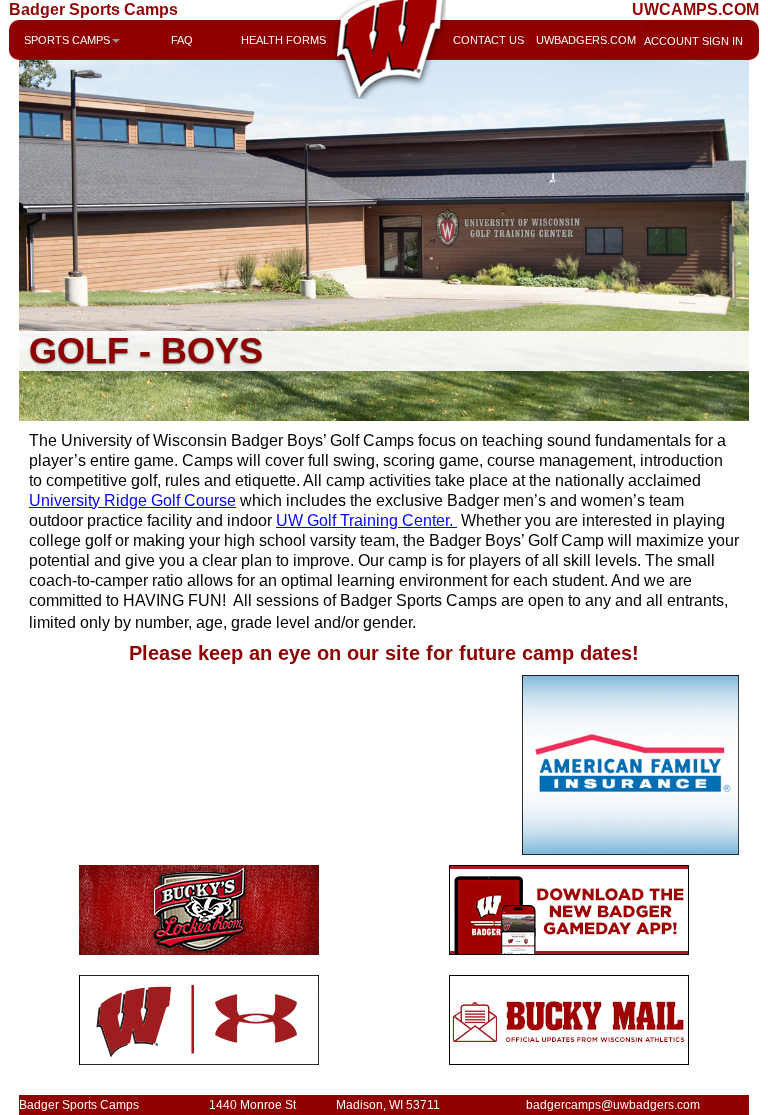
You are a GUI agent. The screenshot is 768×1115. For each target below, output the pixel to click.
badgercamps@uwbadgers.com (613, 1105)
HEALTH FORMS (283, 40)
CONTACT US (488, 40)
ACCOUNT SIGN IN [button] (689, 41)
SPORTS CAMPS (67, 40)
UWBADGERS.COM (586, 40)
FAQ (182, 40)
